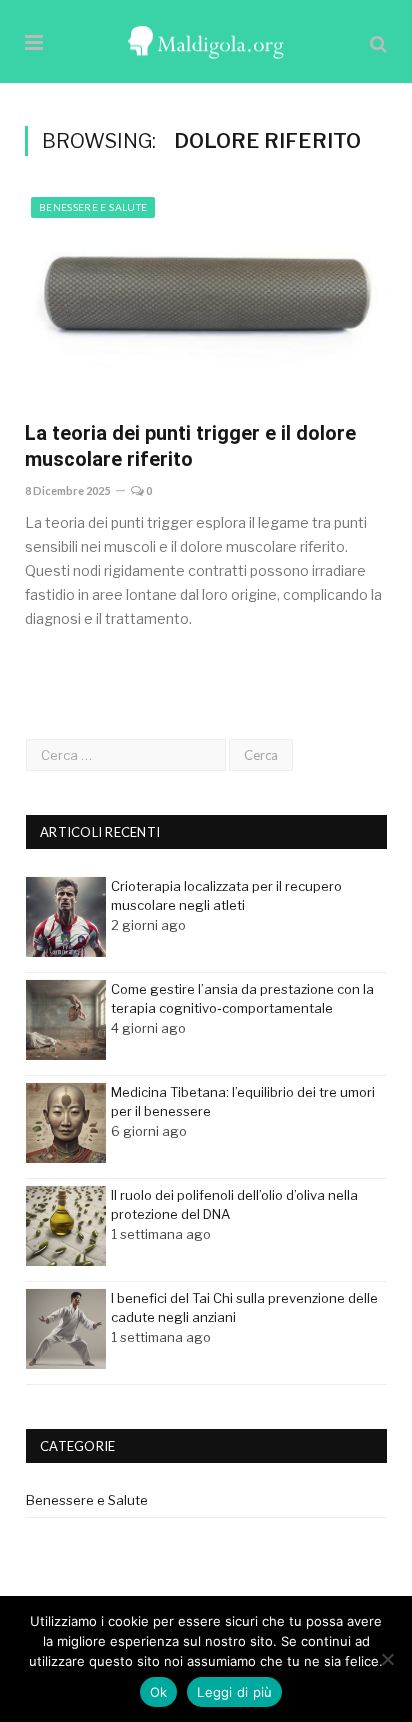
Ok (159, 1692)
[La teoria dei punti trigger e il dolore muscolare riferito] (206, 298)
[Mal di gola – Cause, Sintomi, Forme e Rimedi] (206, 40)
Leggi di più (234, 1692)
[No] (387, 1659)
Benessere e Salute (93, 207)
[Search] (378, 43)
